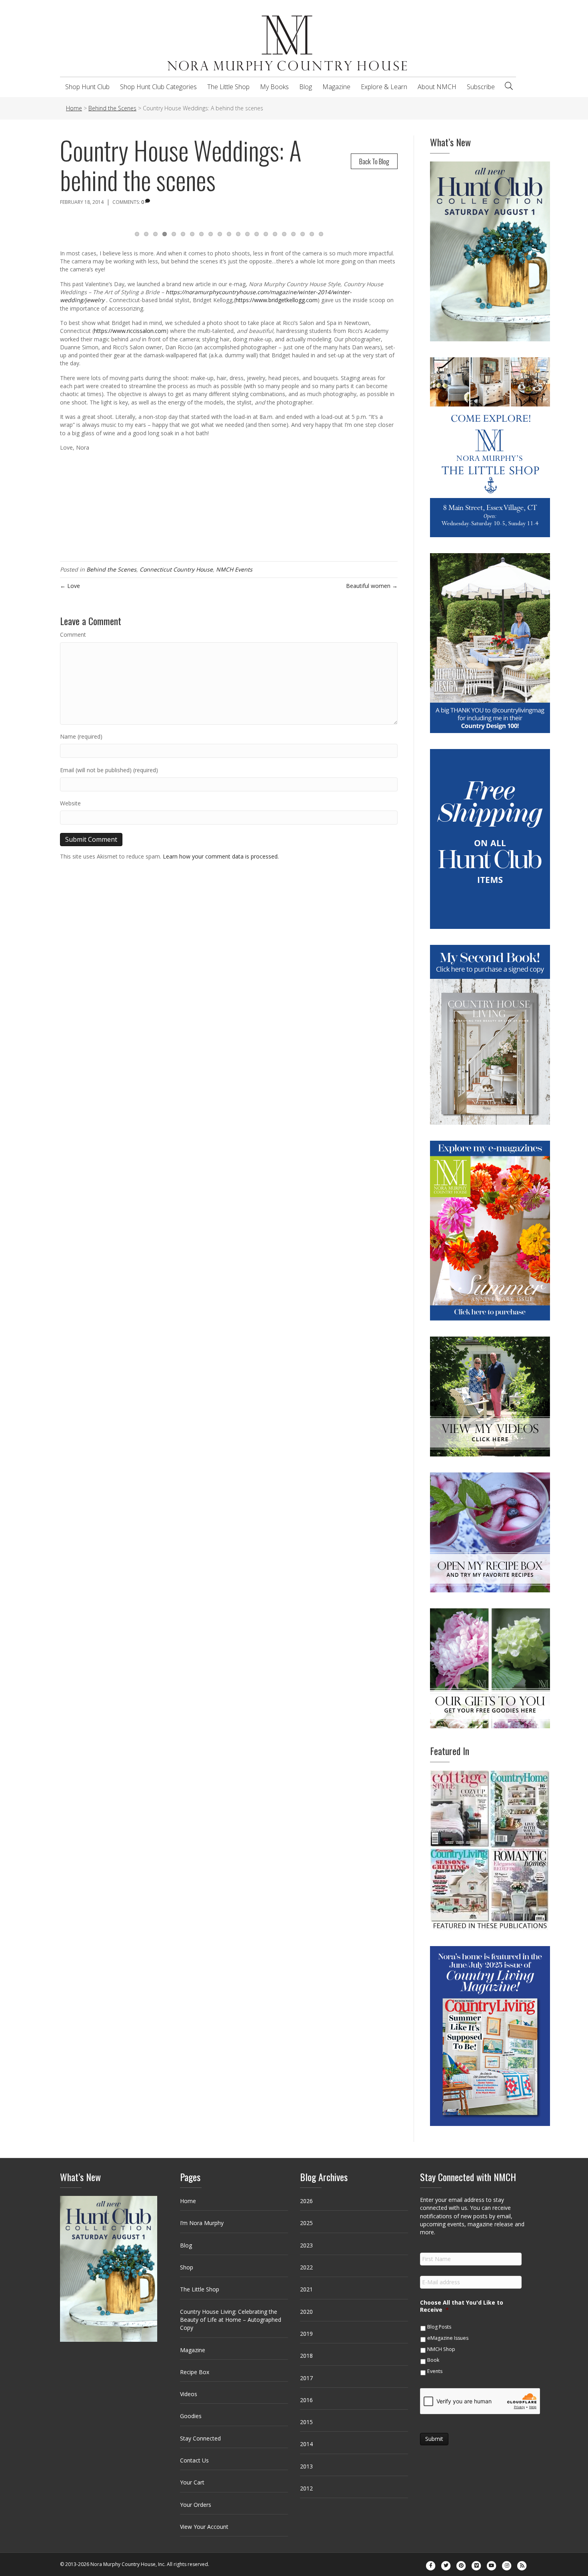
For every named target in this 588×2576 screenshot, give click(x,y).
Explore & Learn (384, 87)
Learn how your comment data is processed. (221, 856)
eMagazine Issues (448, 2338)
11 (229, 234)
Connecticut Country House (176, 569)
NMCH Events (234, 569)
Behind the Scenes (111, 569)
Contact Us (194, 2460)
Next (408, 225)
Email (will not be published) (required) (109, 770)
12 (238, 234)
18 (293, 234)
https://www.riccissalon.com (130, 331)
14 (257, 234)
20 (312, 234)
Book (433, 2360)
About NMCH (437, 87)
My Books (274, 87)
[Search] (509, 86)
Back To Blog (374, 161)
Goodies (191, 2416)
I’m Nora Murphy (202, 2223)
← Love (70, 586)
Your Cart (192, 2482)
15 (266, 234)
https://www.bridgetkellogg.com (277, 300)
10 (220, 234)
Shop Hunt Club (87, 87)
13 (247, 234)
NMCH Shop (441, 2349)
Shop (187, 2267)
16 (275, 234)
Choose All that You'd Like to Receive (462, 2306)
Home (188, 2201)
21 (321, 234)
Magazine (336, 87)
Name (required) (81, 736)
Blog (306, 87)
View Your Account (204, 2527)
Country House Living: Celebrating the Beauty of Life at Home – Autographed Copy (231, 2320)
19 (303, 234)
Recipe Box (195, 2372)
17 (284, 234)
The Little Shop (228, 87)
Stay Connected (200, 2438)
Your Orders (196, 2505)
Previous (50, 225)
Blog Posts (439, 2327)
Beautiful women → (372, 586)
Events (435, 2371)
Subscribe (481, 87)
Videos (189, 2394)
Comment (73, 635)
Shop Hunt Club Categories (158, 87)
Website (70, 803)
